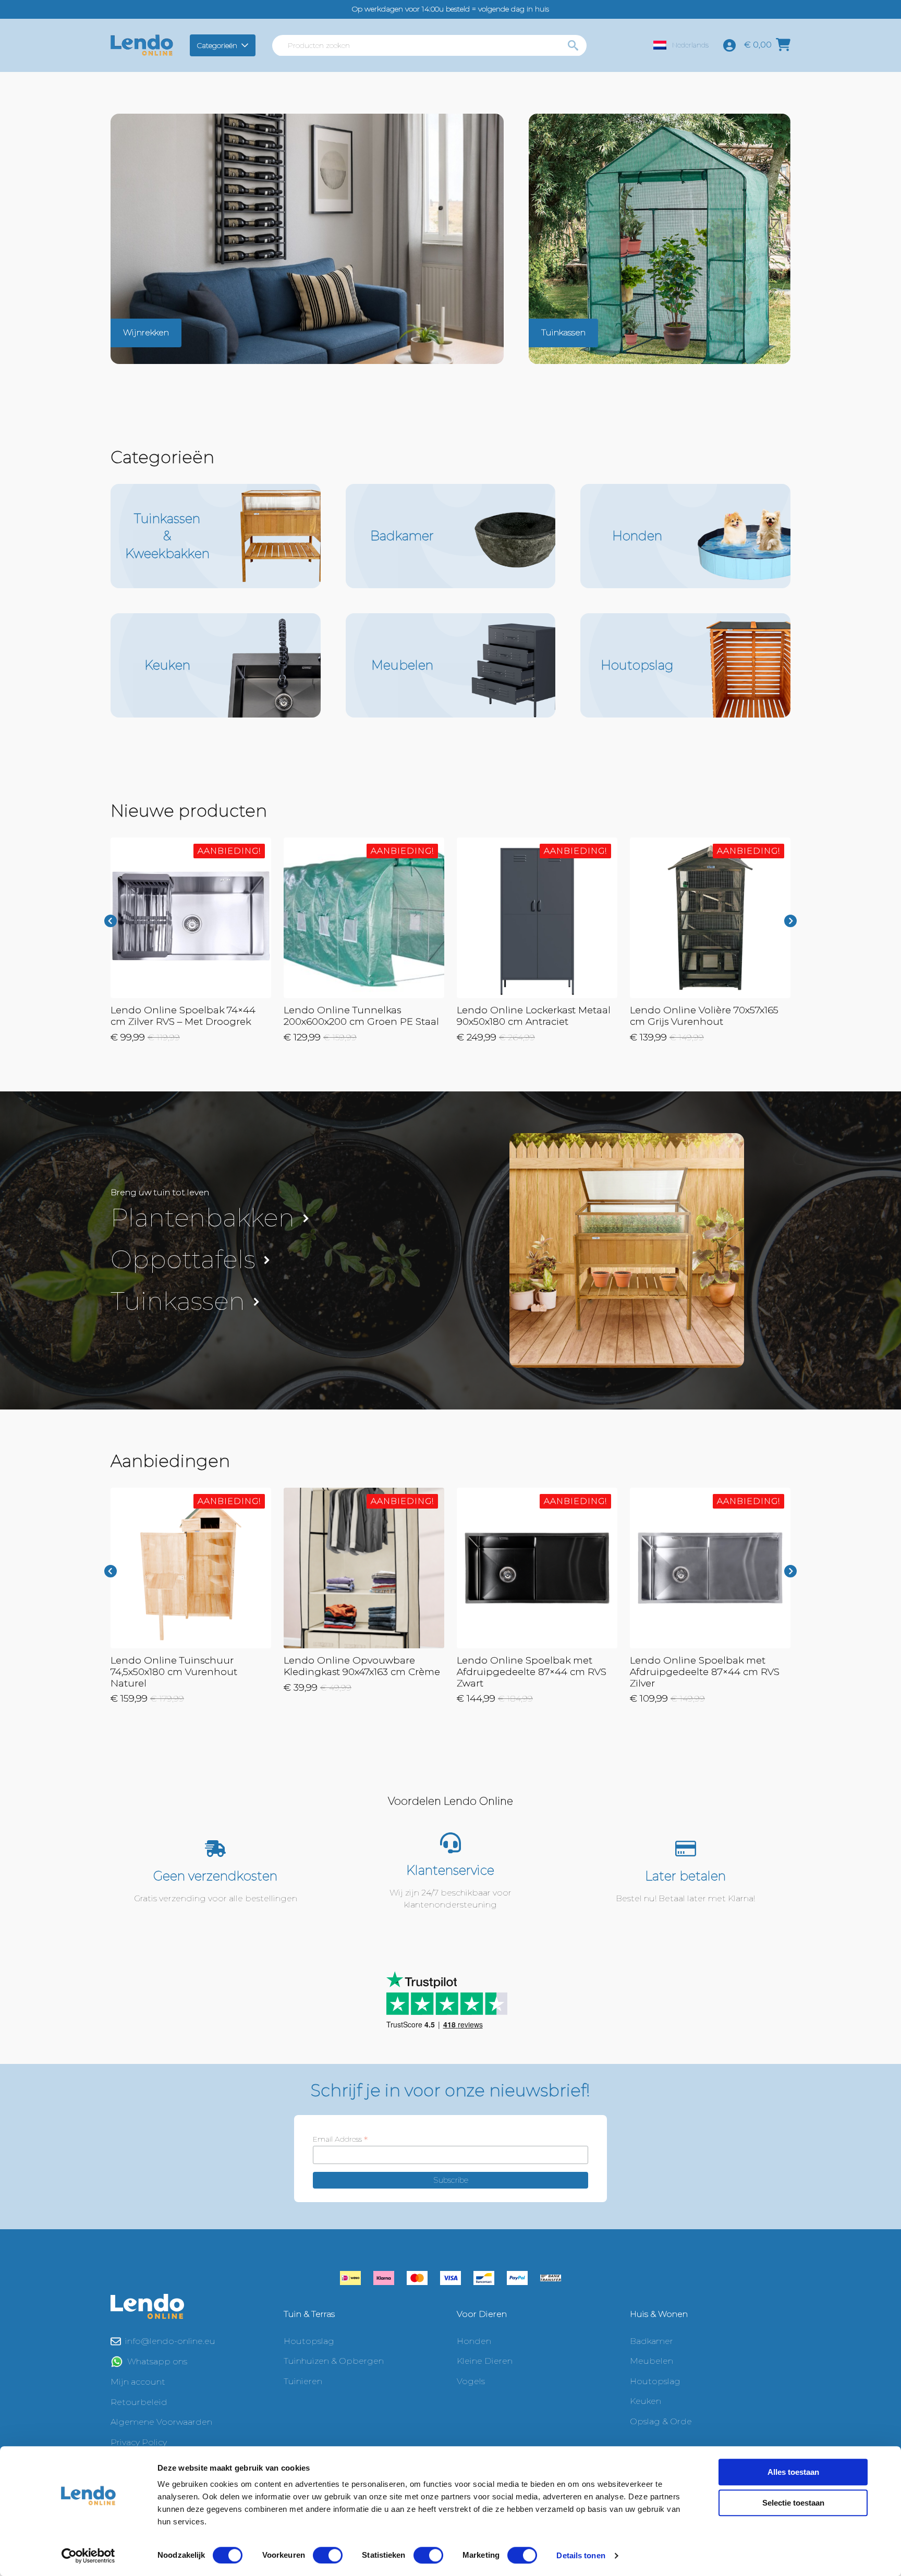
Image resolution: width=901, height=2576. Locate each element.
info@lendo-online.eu (170, 2341)
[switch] (328, 2555)
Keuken (646, 2401)
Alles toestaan (793, 2472)
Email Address (340, 2139)
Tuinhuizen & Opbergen (334, 2361)
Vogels (471, 2381)
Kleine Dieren (485, 2361)
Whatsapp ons (157, 2361)
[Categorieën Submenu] (246, 45)
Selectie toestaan (793, 2503)
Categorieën (217, 45)
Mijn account (138, 2382)
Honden (474, 2341)
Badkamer (652, 2341)
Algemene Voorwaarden (161, 2422)
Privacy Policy (139, 2442)
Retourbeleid (139, 2402)
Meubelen (652, 2361)
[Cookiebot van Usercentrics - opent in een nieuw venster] (88, 2556)
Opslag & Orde (661, 2421)
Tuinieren (303, 2381)
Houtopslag (309, 2341)
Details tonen (581, 2555)
